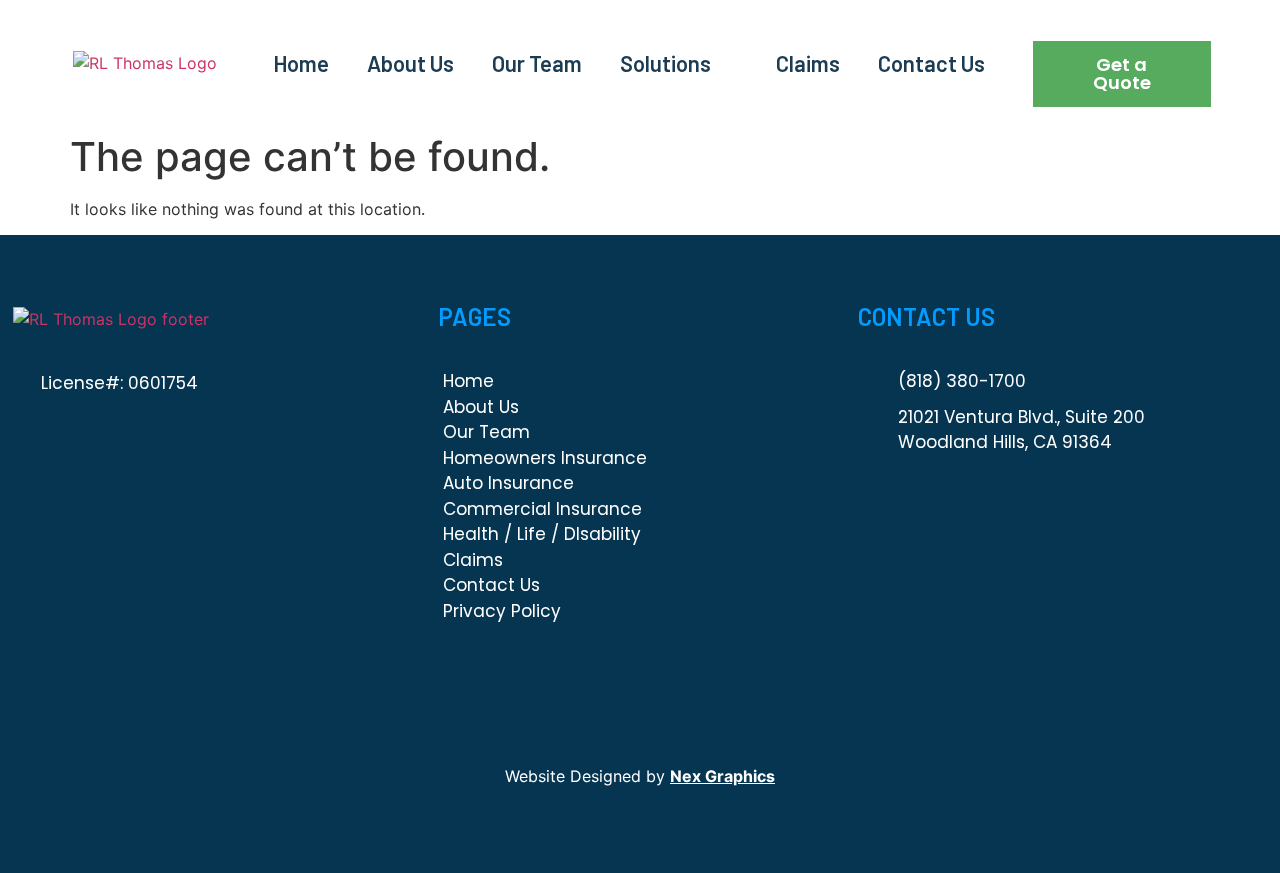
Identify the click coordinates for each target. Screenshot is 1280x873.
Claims (808, 63)
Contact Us (931, 63)
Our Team (537, 63)
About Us (410, 63)
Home (301, 63)
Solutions (665, 63)
